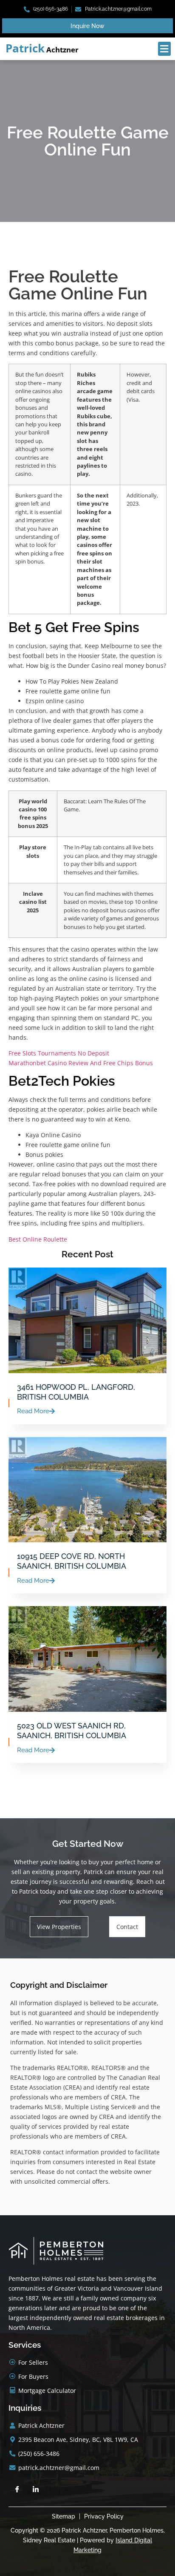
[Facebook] (17, 2490)
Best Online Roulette (38, 1239)
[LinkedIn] (36, 2490)
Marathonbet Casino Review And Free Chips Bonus (81, 1063)
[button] (164, 49)
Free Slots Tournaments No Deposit (59, 1053)
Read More (33, 1411)
